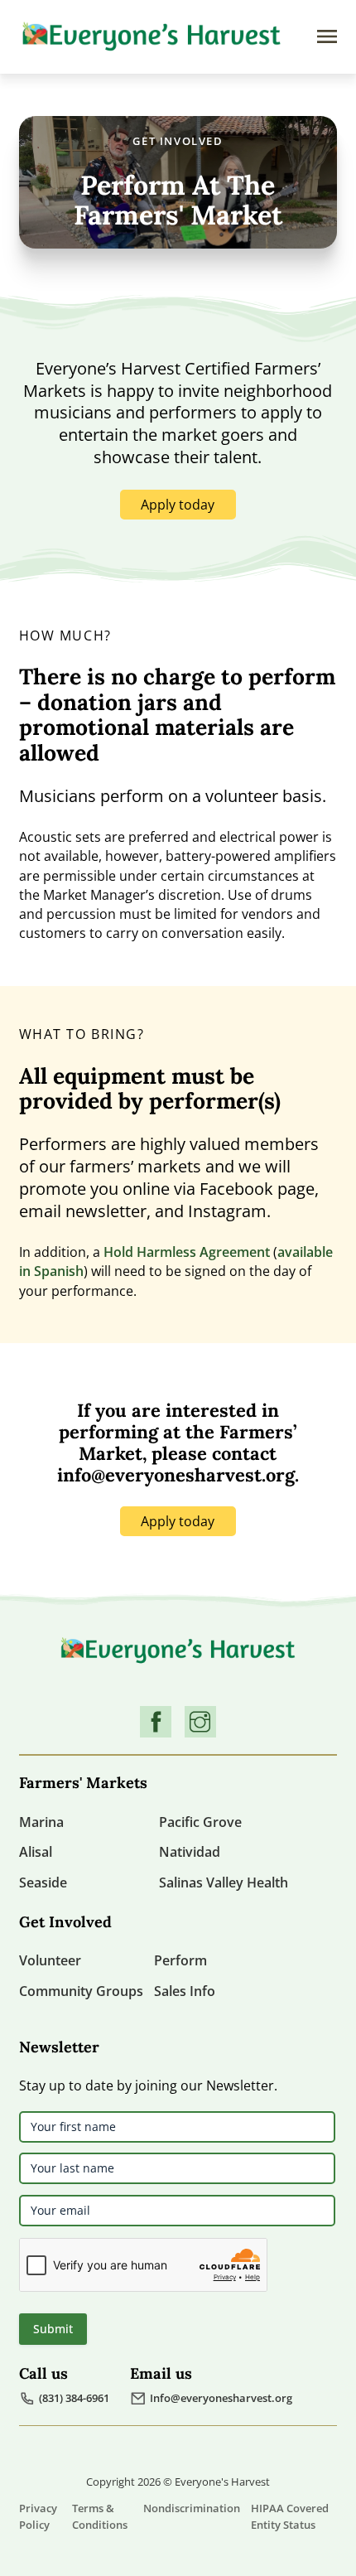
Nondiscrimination (192, 2508)
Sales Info (185, 1991)
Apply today (178, 505)
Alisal (36, 1852)
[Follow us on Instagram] (200, 1722)
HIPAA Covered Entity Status (290, 2516)
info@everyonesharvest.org (176, 1475)
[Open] (327, 36)
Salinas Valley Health (224, 1882)
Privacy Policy (38, 2516)
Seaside (43, 1882)
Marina (41, 1822)
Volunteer (50, 1960)
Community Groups (81, 1991)
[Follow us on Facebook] (156, 1722)
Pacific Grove (200, 1822)
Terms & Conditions (100, 2516)
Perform (180, 1960)
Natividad (190, 1852)
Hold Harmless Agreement (187, 1252)
